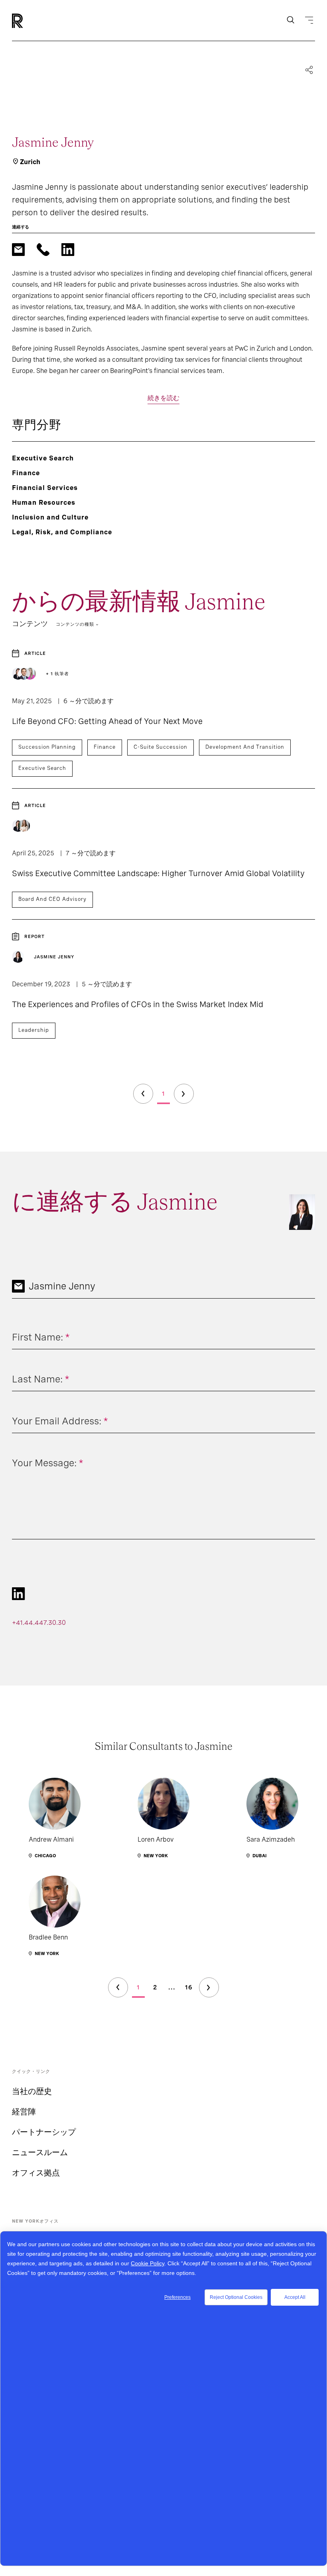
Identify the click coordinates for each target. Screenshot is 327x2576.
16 (189, 1987)
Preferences (177, 2297)
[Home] (31, 21)
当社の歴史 (32, 2091)
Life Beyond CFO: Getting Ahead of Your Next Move (107, 721)
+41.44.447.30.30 (39, 1623)
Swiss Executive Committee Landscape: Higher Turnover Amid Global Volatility (158, 873)
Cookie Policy (148, 2263)
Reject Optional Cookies (236, 2297)
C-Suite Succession (161, 747)
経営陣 (24, 2112)
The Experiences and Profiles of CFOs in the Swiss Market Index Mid (138, 1004)
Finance (105, 747)
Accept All (295, 2297)
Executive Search (42, 768)
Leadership (34, 1030)
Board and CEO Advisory (52, 899)
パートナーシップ (44, 2132)
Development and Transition (245, 747)
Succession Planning (47, 747)
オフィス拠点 (36, 2173)
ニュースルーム (40, 2152)
